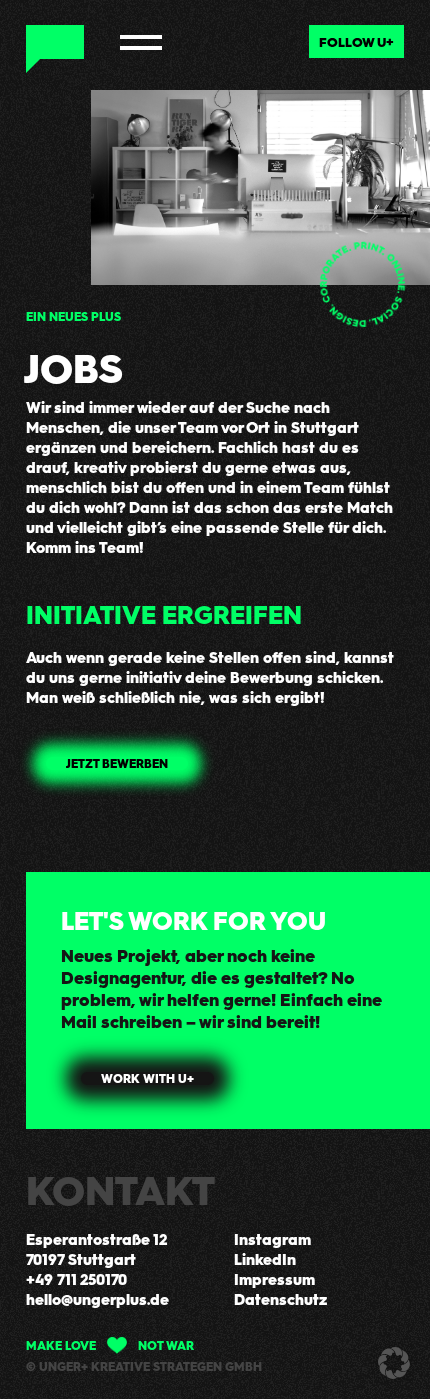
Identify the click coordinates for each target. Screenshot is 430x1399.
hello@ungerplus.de (97, 1299)
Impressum (274, 1279)
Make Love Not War (110, 1345)
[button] (394, 1363)
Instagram (272, 1239)
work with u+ (147, 1078)
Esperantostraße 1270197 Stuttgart (96, 1249)
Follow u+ (356, 41)
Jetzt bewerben (117, 763)
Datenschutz (280, 1299)
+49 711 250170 (76, 1279)
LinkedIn (265, 1259)
